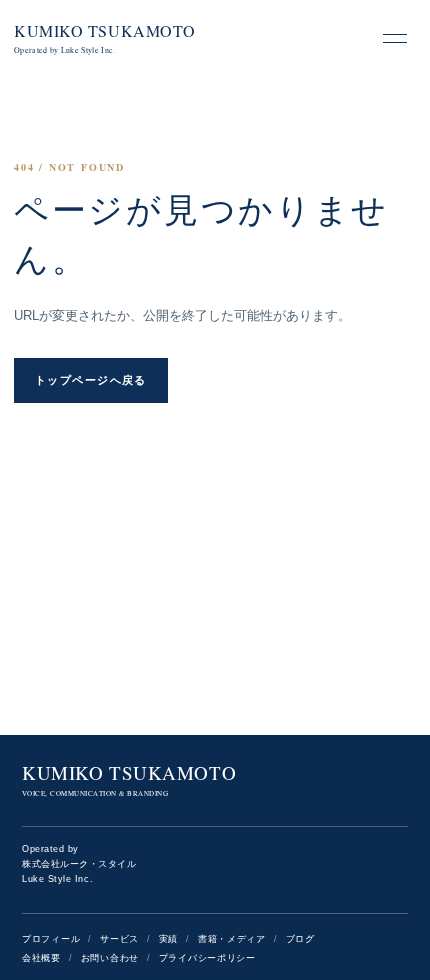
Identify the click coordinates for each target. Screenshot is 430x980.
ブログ (300, 939)
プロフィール (51, 939)
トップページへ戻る (91, 380)
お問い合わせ (110, 958)
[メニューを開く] (395, 38)
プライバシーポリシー (207, 958)
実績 (168, 939)
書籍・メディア (232, 939)
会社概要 (41, 958)
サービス (119, 939)
